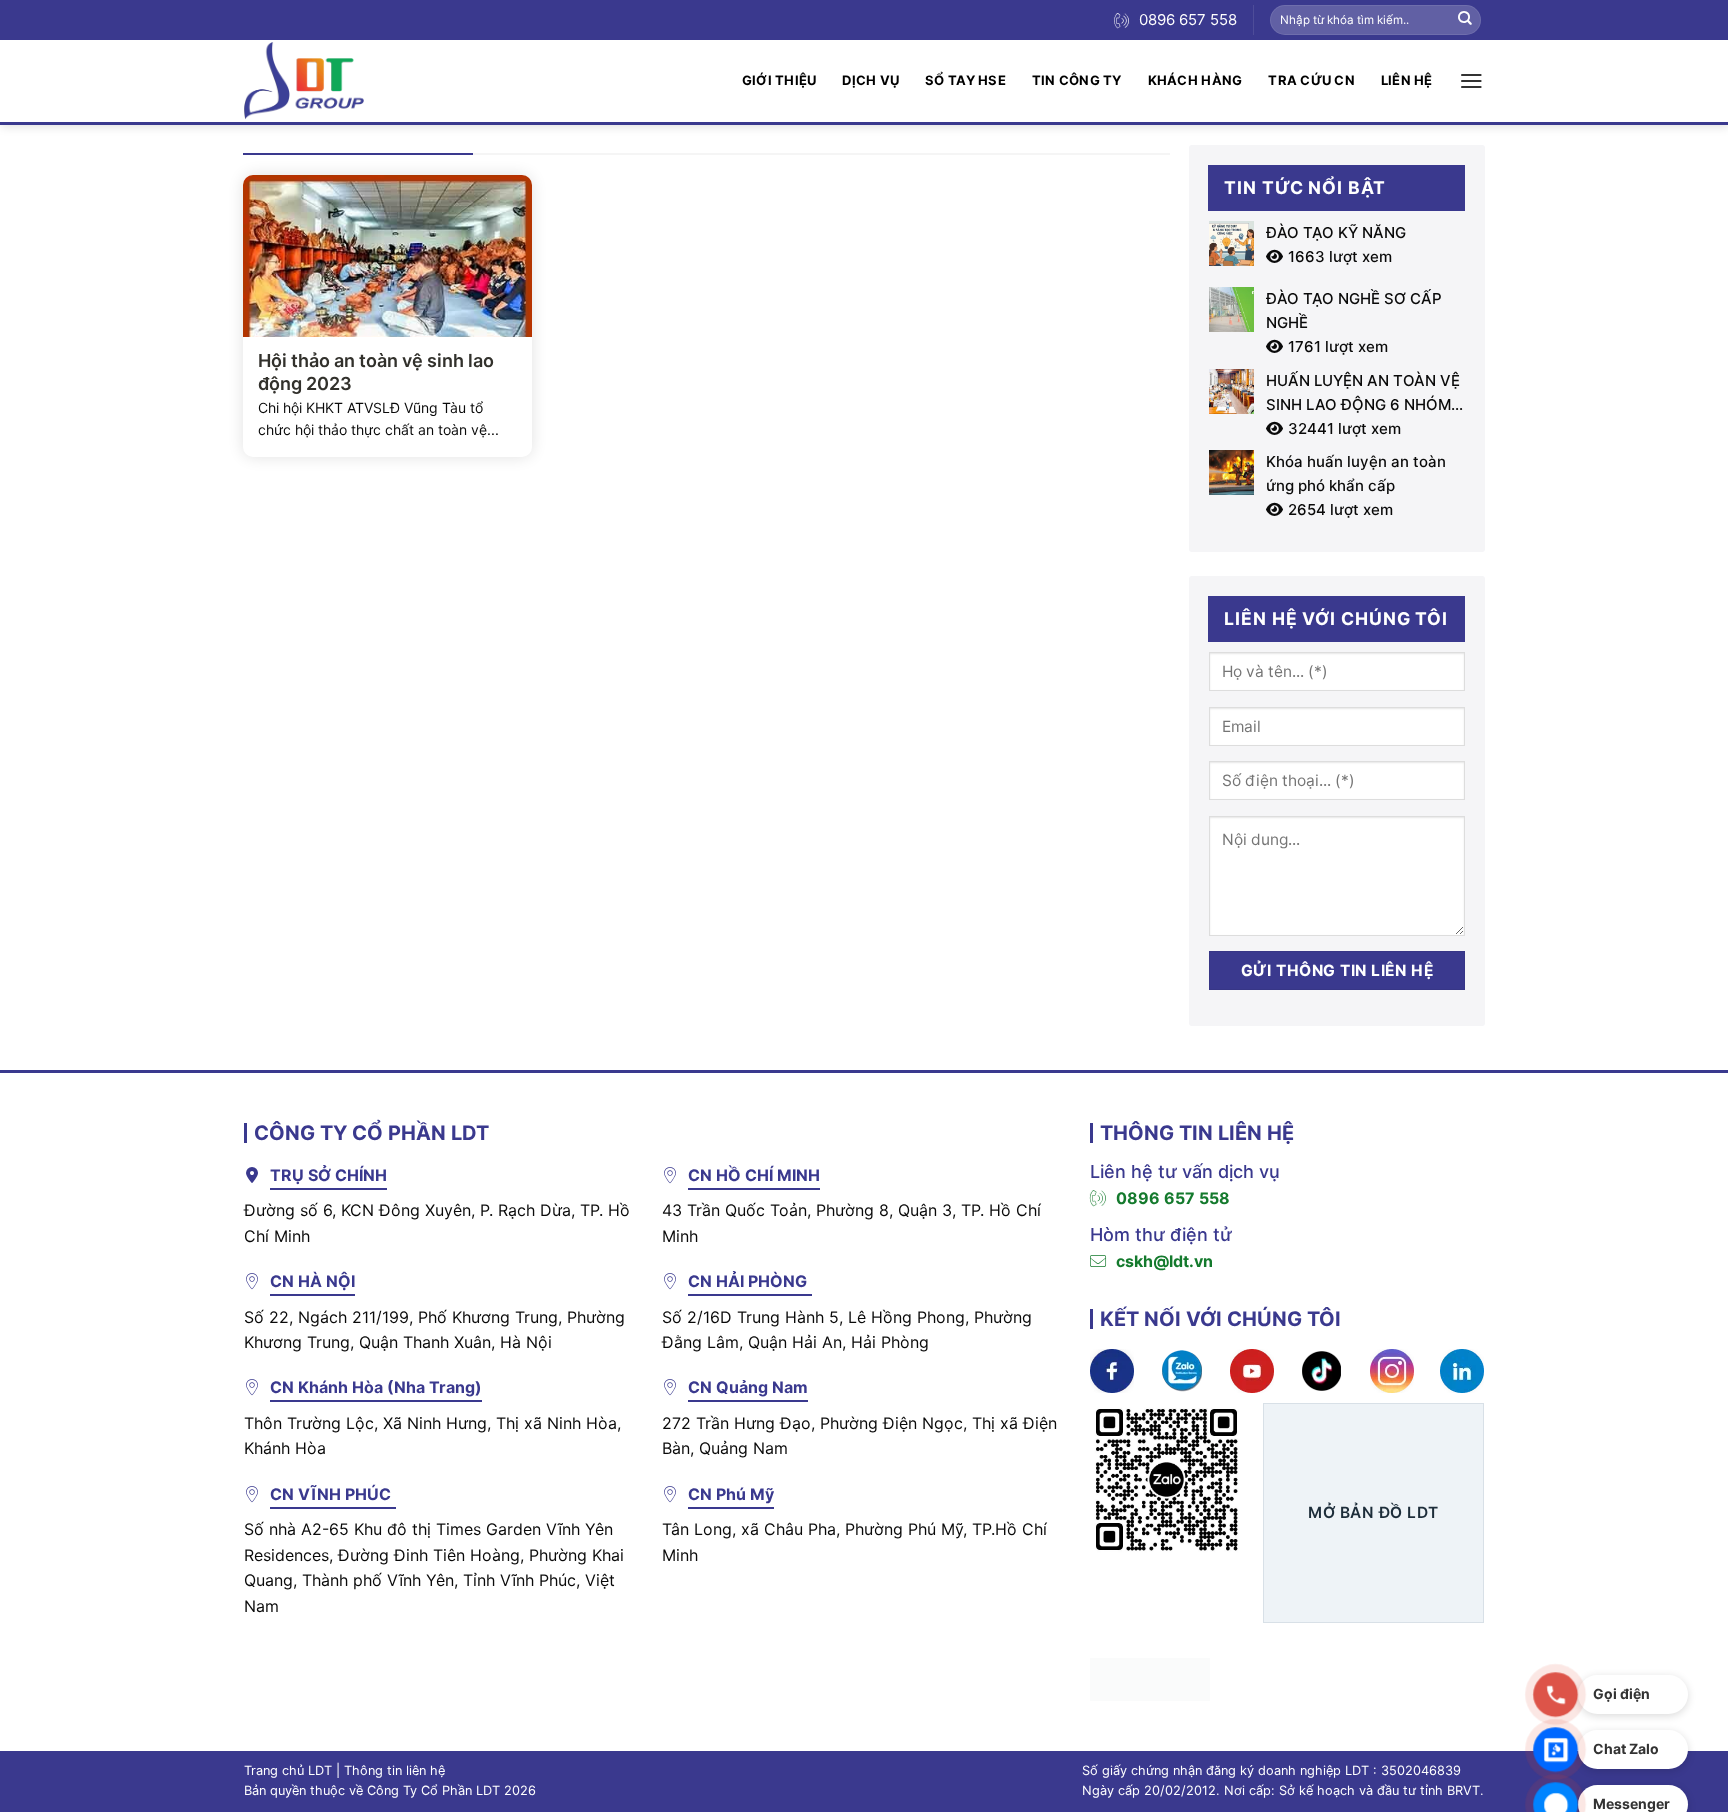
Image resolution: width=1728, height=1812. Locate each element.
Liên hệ (1407, 80)
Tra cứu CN (1311, 80)
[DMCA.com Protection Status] (1150, 1678)
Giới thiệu (779, 80)
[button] (1471, 81)
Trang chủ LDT (288, 1770)
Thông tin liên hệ (394, 1770)
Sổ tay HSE (965, 80)
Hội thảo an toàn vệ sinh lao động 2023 (376, 372)
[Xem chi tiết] (1112, 1370)
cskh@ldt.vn (1164, 1261)
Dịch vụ (870, 80)
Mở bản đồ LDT (1373, 1512)
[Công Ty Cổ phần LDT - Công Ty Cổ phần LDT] (304, 80)
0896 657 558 (1173, 1198)
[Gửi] (1465, 20)
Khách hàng (1195, 80)
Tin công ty (1077, 80)
